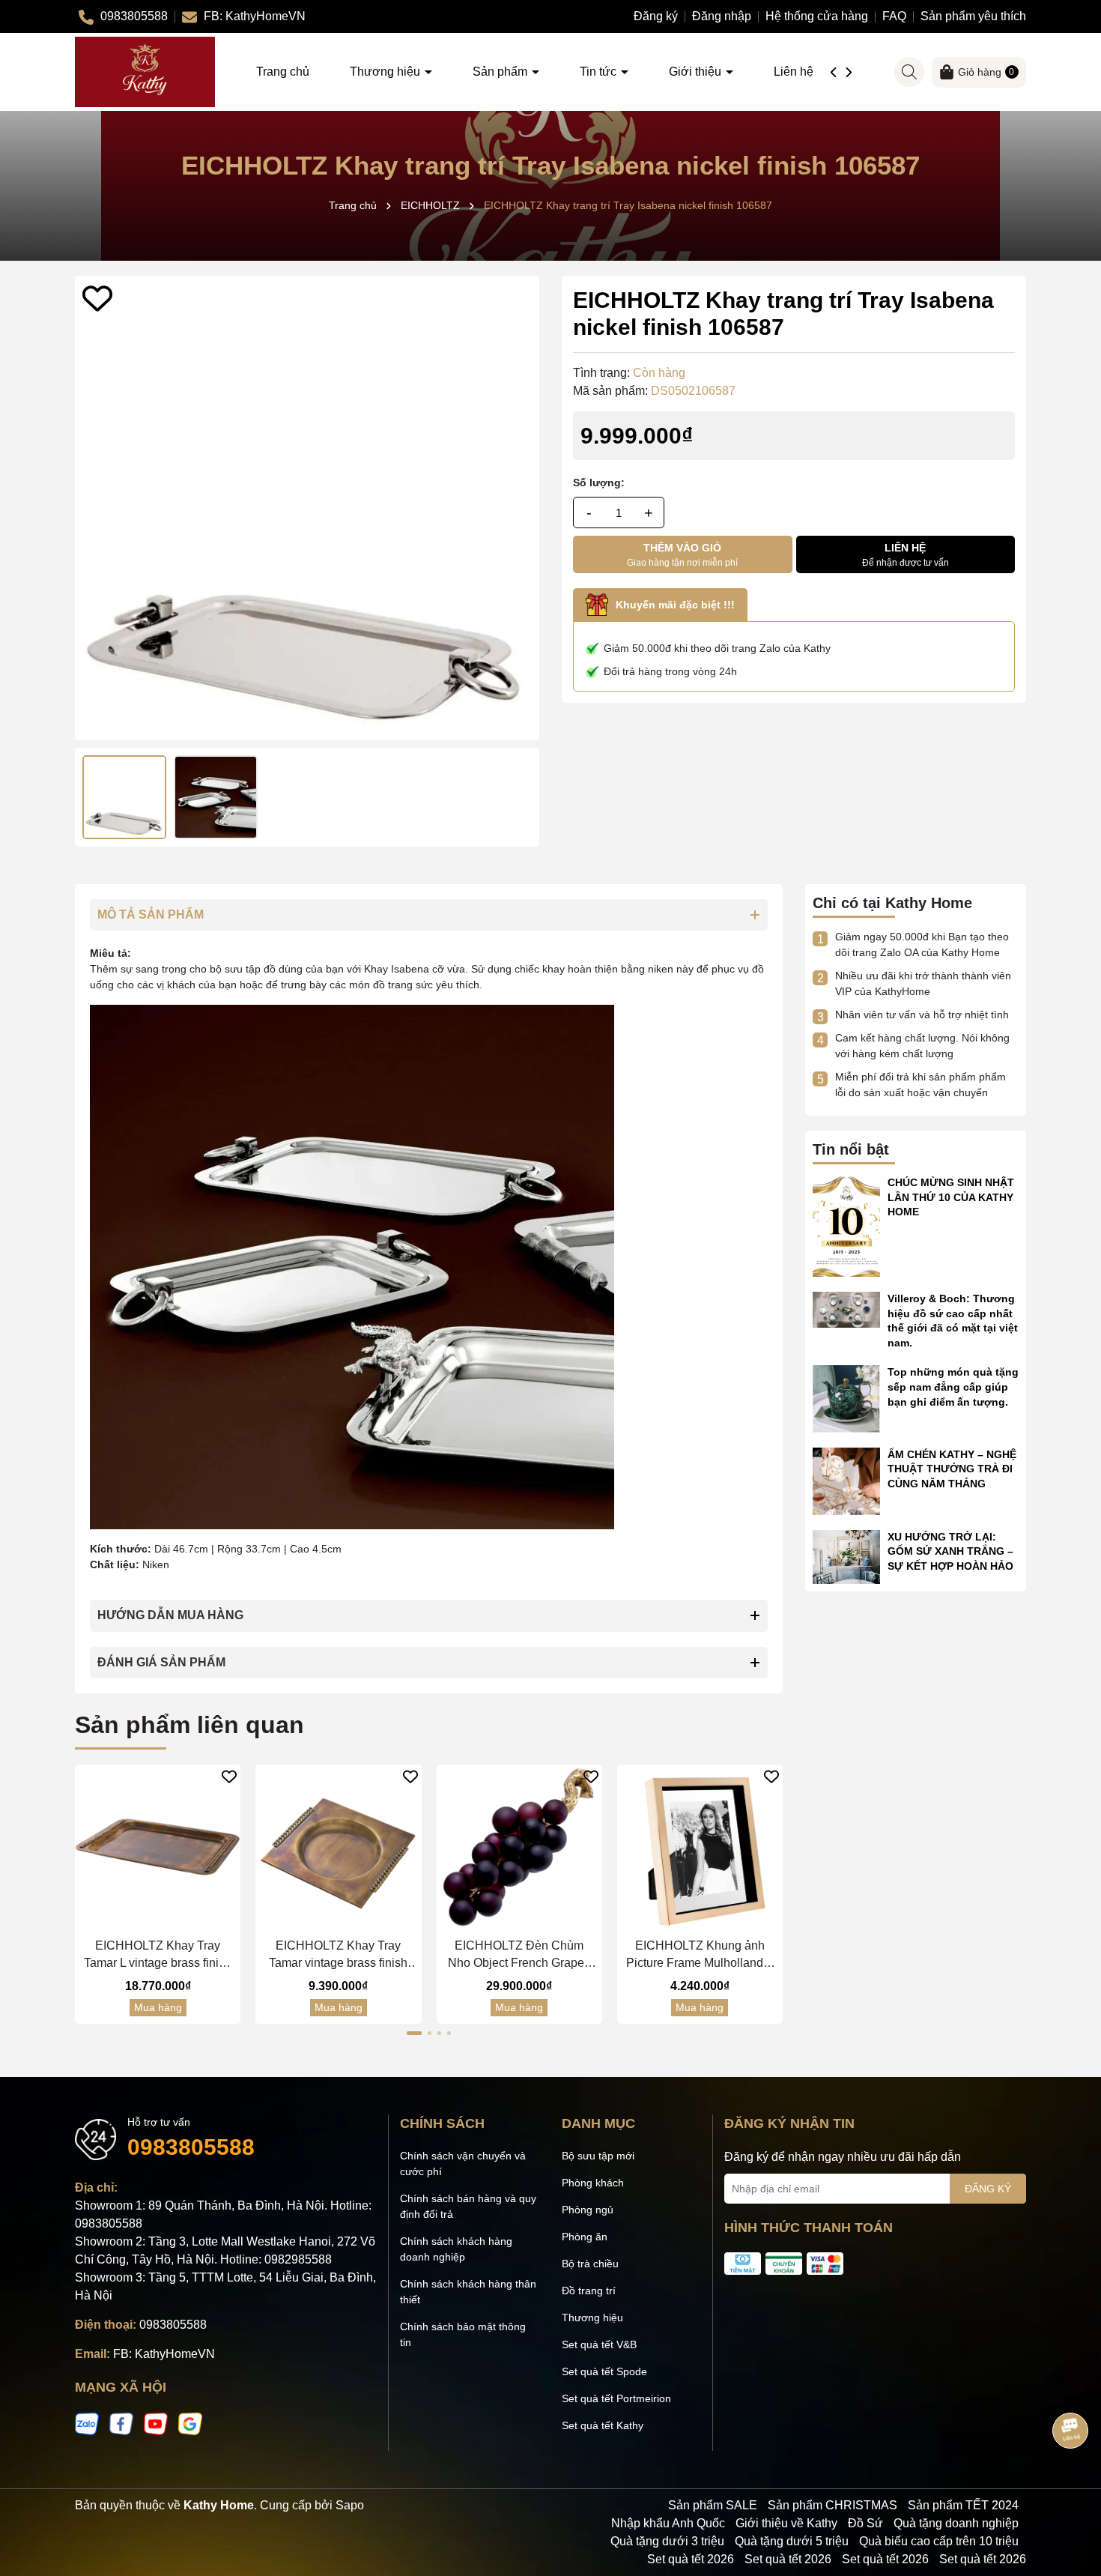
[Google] (190, 2423)
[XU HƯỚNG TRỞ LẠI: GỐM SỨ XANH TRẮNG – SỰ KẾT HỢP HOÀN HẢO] (846, 1555)
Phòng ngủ (588, 2210)
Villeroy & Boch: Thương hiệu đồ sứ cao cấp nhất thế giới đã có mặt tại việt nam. (953, 1321)
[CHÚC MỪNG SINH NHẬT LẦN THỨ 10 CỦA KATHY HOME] (846, 1225)
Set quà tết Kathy (603, 2425)
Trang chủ (283, 72)
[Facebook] (121, 2423)
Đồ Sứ (865, 2523)
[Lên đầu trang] (1071, 2486)
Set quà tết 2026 (691, 2559)
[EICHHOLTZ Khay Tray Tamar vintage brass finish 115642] (338, 1847)
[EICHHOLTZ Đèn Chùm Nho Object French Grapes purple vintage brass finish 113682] (519, 1847)
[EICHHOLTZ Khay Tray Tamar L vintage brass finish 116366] (158, 1847)
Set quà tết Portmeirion (616, 2398)
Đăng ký (656, 16)
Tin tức (600, 72)
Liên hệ (794, 72)
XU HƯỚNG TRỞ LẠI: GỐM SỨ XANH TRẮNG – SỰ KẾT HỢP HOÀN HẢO (950, 1551)
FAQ (894, 16)
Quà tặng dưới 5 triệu (792, 2541)
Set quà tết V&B (599, 2344)
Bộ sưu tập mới (598, 2156)
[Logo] (145, 71)
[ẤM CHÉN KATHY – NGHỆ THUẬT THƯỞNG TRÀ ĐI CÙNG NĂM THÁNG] (846, 1480)
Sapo (350, 2505)
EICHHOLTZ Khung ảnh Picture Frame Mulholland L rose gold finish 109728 (700, 1955)
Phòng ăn (585, 2237)
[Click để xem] (307, 508)
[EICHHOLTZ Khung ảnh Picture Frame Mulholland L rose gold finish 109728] (700, 1847)
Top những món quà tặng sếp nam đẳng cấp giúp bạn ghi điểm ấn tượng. (953, 1387)
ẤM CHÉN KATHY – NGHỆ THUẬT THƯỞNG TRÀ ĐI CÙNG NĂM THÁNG (952, 1469)
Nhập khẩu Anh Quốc (668, 2523)
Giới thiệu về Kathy (786, 2523)
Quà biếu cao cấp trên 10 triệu (939, 2541)
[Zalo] (87, 2423)
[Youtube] (156, 2423)
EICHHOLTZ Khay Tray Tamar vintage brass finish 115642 (338, 1955)
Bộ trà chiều (590, 2264)
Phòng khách (593, 2183)
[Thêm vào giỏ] (143, 1918)
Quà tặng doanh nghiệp (956, 2523)
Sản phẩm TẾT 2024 (963, 2505)
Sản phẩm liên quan (189, 1725)
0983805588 (191, 2147)
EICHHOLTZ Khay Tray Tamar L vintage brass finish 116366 (158, 1955)
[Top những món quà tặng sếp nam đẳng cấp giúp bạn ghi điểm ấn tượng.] (846, 1398)
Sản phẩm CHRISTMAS (832, 2505)
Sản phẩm (501, 72)
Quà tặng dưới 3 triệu (667, 2541)
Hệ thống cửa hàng (817, 16)
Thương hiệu (386, 72)
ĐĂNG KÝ (988, 2189)
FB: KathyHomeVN (164, 2354)
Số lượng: (599, 483)
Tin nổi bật (851, 1149)
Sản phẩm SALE (713, 2505)
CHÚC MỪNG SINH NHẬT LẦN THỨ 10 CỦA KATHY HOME (951, 1197)
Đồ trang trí (589, 2291)
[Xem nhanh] (173, 1918)
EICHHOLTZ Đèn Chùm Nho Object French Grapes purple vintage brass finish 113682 (519, 1955)
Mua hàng (158, 2007)
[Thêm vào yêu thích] (97, 298)
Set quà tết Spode (604, 2371)
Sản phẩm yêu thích (973, 16)
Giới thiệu (697, 72)
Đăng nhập (722, 16)
